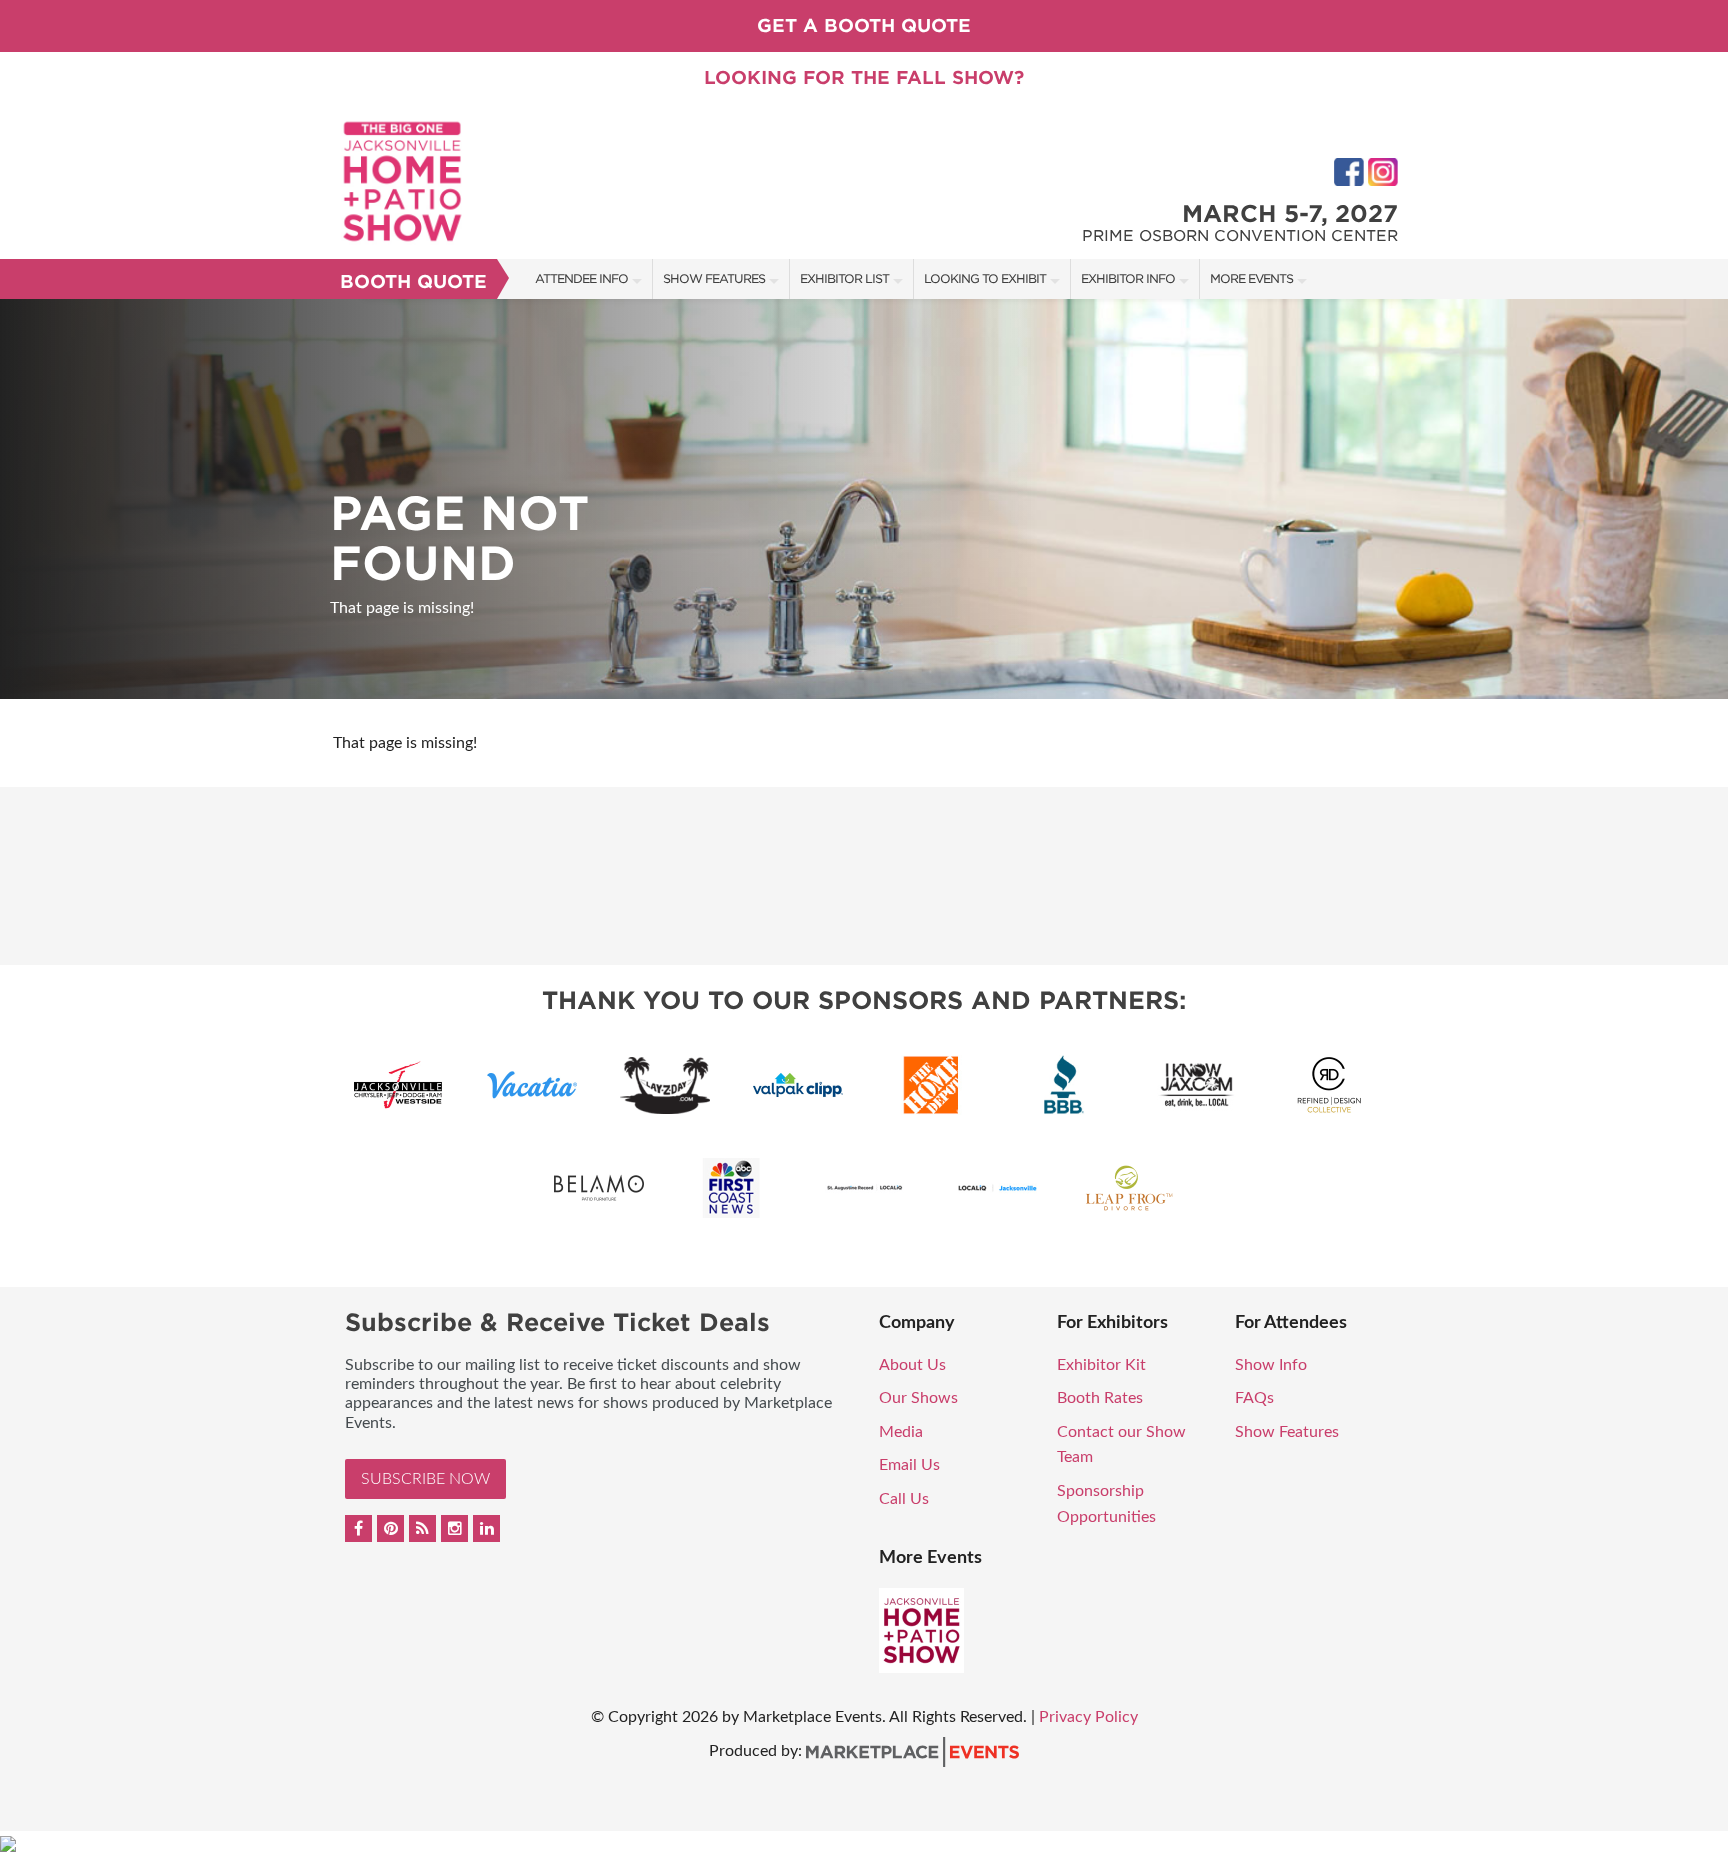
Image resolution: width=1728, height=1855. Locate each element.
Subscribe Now (425, 1479)
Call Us (904, 1499)
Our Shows (918, 1398)
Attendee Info (581, 278)
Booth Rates (1100, 1398)
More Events (1251, 278)
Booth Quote (413, 281)
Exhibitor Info (1128, 278)
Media (901, 1432)
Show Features (714, 278)
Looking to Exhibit (985, 278)
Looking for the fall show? (864, 77)
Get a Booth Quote (864, 25)
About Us (912, 1365)
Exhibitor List (844, 278)
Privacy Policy (1088, 1717)
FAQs (1254, 1398)
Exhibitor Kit (1101, 1365)
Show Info (1271, 1365)
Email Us (909, 1465)
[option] (864, 499)
